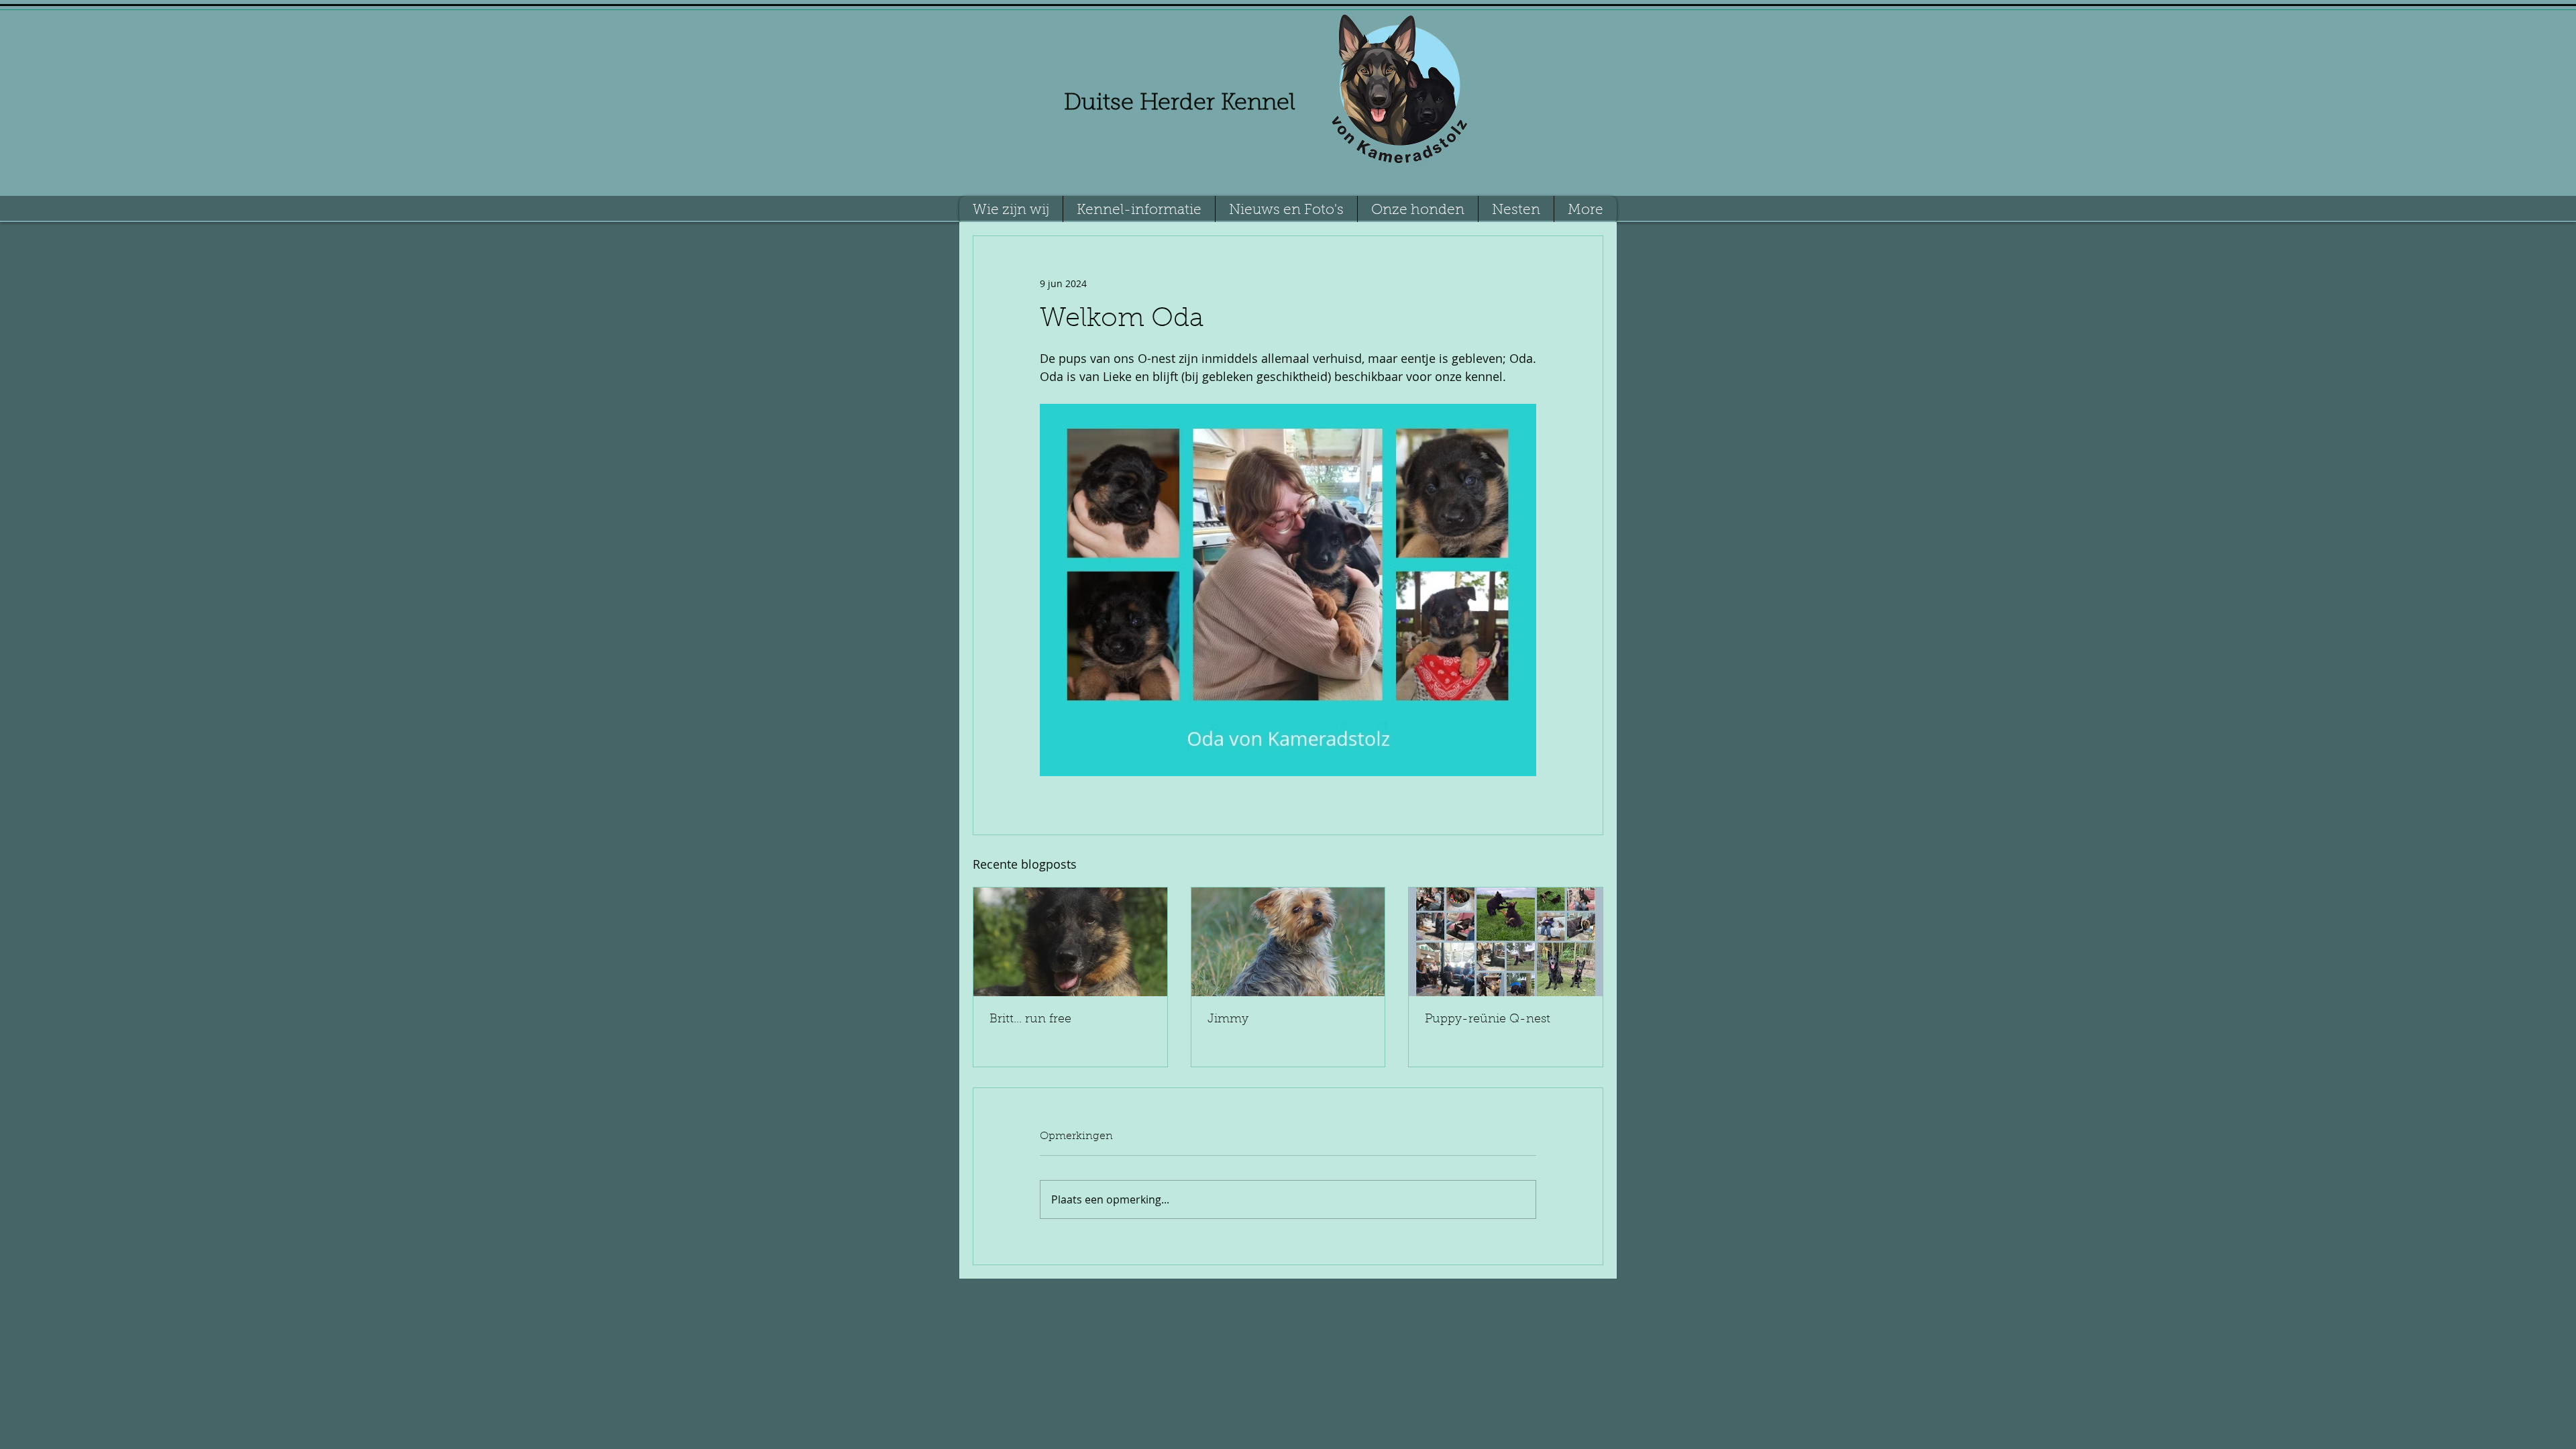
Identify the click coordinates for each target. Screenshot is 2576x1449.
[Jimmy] (1288, 942)
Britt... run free (1030, 1020)
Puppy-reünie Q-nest (1488, 1020)
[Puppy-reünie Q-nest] (1506, 942)
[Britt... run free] (1070, 942)
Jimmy (1228, 1020)
